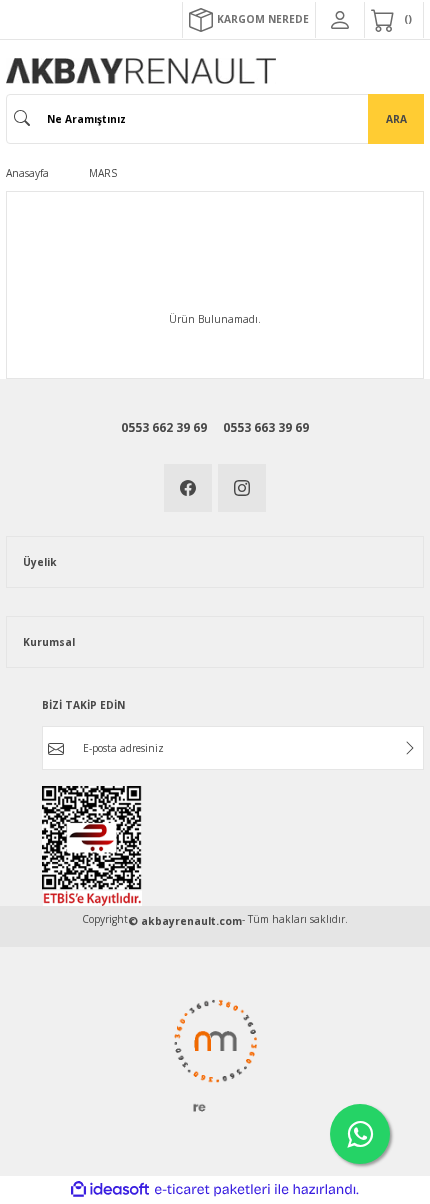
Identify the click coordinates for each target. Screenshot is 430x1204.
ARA (396, 119)
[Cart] (394, 20)
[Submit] (410, 748)
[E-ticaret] (212, 1189)
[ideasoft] (110, 1190)
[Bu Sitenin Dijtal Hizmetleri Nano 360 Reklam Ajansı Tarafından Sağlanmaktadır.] (215, 1054)
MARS (103, 173)
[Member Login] (340, 20)
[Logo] (141, 71)
